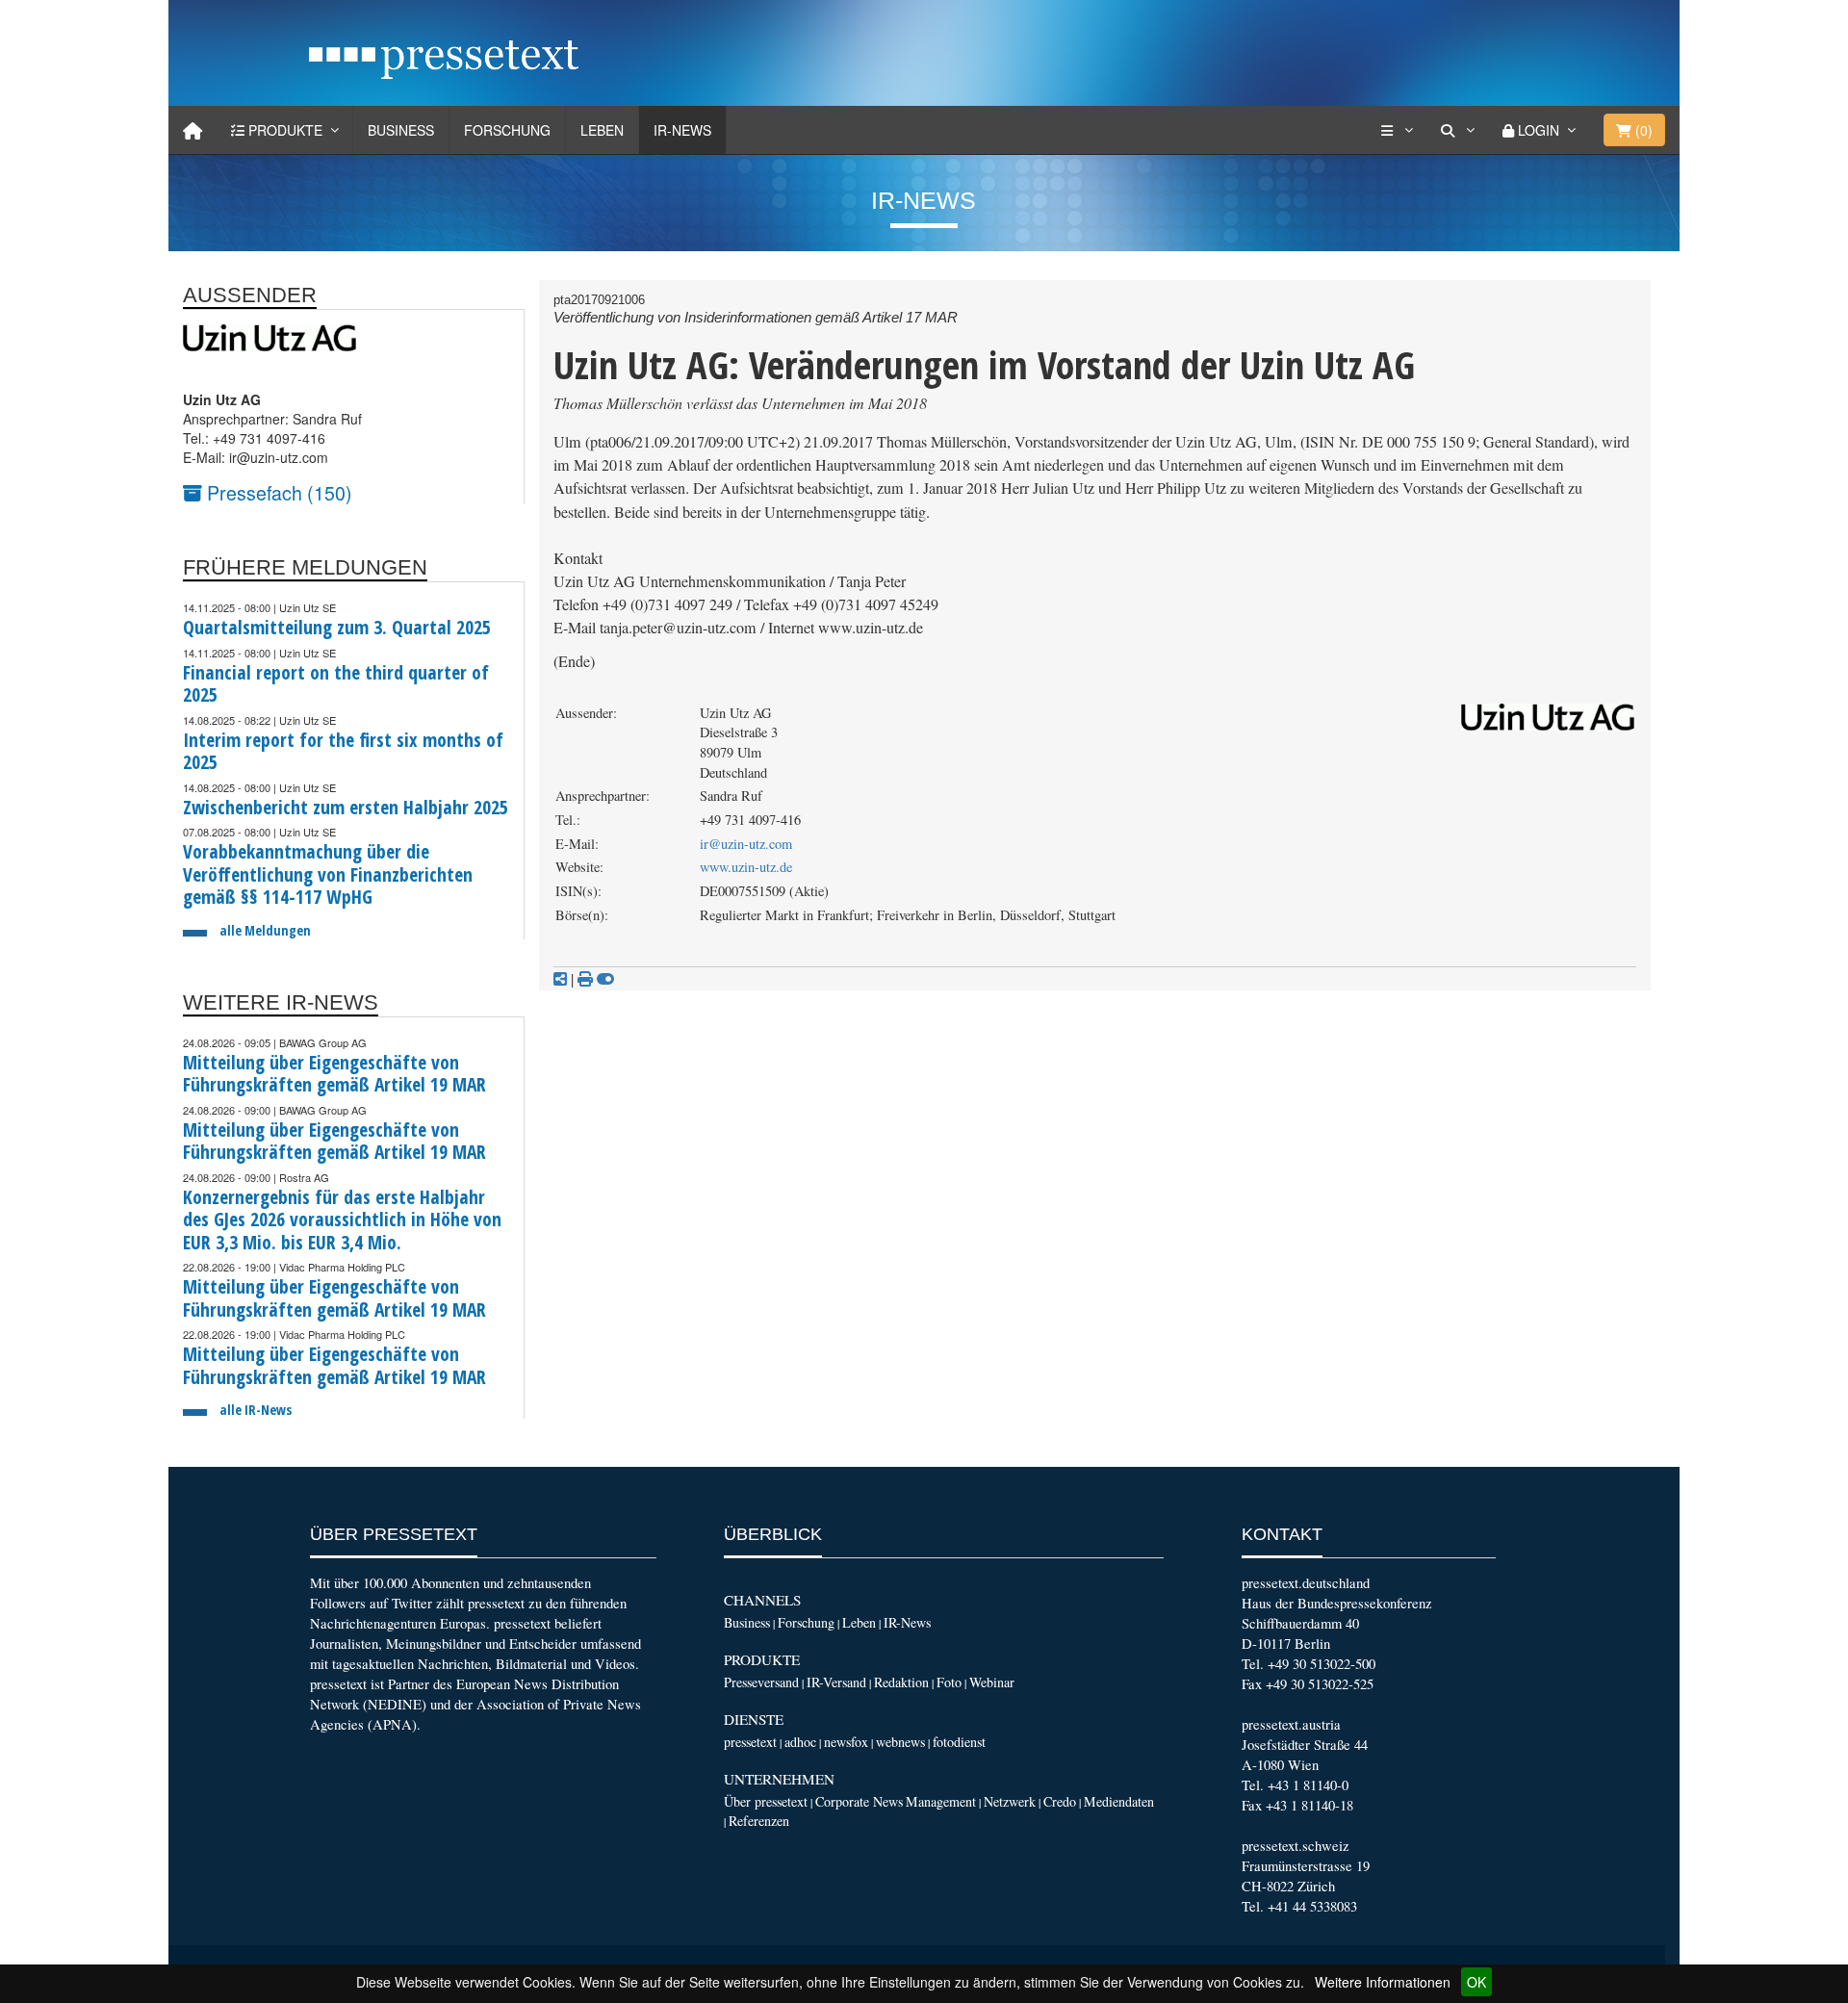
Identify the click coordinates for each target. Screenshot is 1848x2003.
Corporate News (859, 1801)
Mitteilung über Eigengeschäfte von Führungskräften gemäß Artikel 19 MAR (334, 1074)
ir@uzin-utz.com (746, 844)
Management (941, 1801)
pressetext (750, 1742)
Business (401, 130)
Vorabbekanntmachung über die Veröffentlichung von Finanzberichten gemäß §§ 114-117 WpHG (328, 874)
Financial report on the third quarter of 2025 (336, 684)
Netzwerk (1010, 1801)
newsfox (846, 1742)
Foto (949, 1682)
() (1642, 130)
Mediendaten (1119, 1801)
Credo (1060, 1801)
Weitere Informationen (1383, 1982)
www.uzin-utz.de (746, 867)
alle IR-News (256, 1410)
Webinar (992, 1682)
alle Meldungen (265, 930)
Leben (602, 130)
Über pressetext (766, 1801)
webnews (900, 1742)
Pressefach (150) (277, 492)
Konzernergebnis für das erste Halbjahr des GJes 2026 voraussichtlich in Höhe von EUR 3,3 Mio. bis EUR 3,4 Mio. (342, 1220)
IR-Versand (836, 1682)
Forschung (507, 130)
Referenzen (759, 1821)
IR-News (682, 130)
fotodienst (959, 1742)
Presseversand (761, 1682)
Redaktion (901, 1682)
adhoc (800, 1742)
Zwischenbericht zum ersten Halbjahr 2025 (346, 807)
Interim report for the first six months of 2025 (343, 751)
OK (1476, 1982)
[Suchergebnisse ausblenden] (605, 979)
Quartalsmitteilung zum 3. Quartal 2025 (337, 627)
